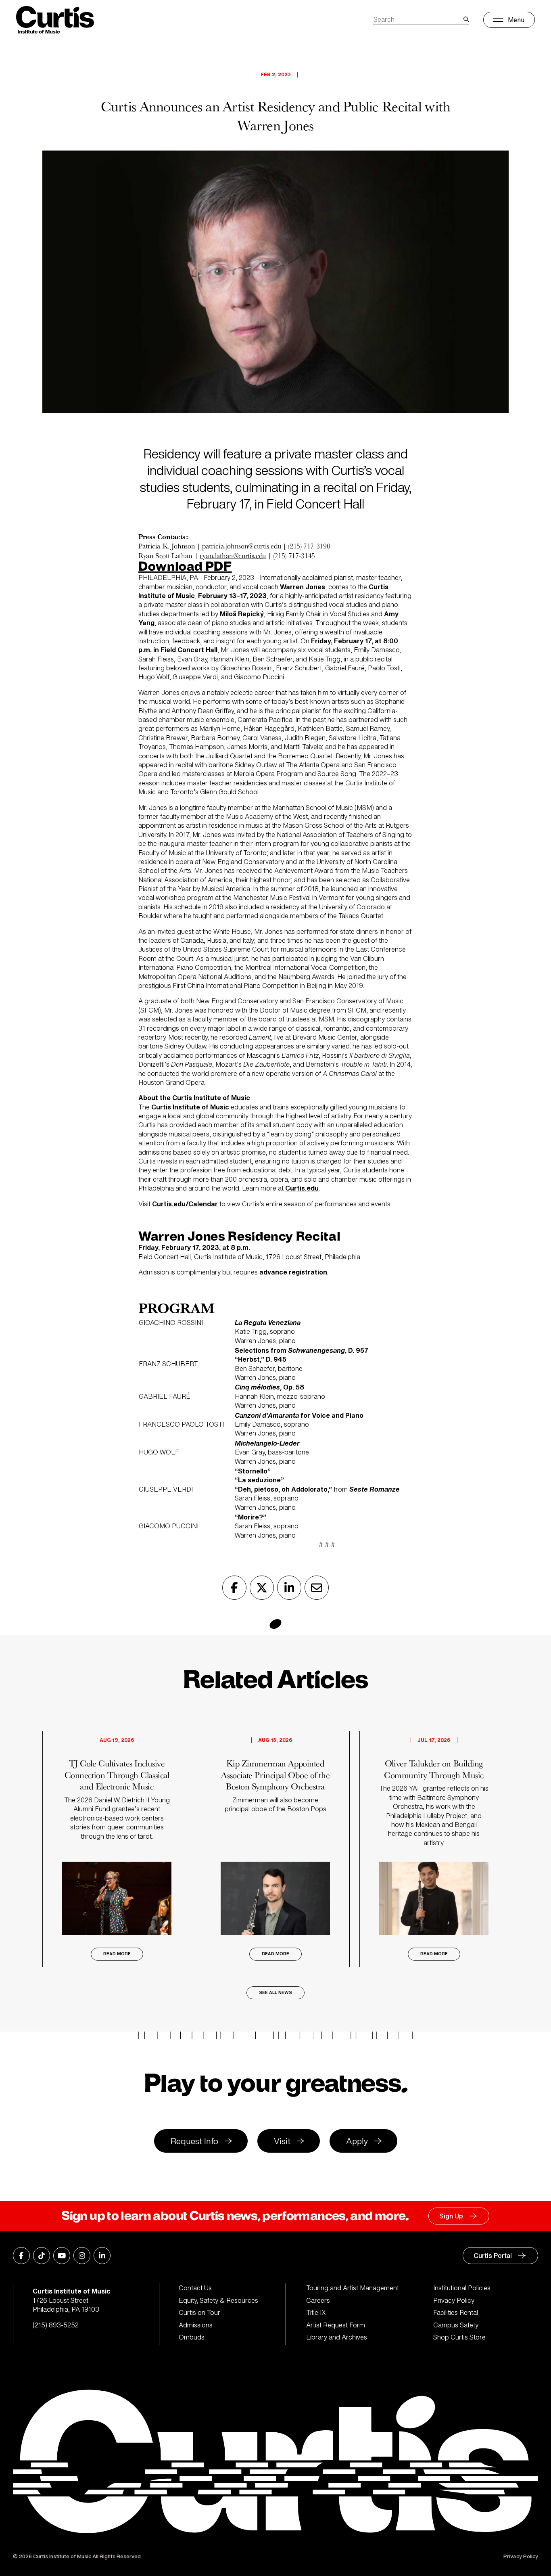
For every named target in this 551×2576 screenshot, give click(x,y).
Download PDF (185, 567)
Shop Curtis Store (459, 2337)
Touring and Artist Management (353, 2288)
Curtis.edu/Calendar (185, 1204)
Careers (318, 2300)
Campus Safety (456, 2325)
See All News (275, 1993)
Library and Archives (337, 2337)
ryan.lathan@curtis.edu (233, 556)
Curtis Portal (493, 2256)
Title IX (316, 2312)
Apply (357, 2141)
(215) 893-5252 (56, 2325)
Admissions (196, 2325)
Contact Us (195, 2288)
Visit (282, 2141)
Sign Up (451, 2216)
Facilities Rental (456, 2312)
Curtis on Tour (199, 2312)
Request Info (194, 2141)
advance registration (293, 1272)
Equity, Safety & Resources (218, 2300)
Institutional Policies (462, 2288)
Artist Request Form (336, 2325)
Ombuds (192, 2337)
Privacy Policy (454, 2300)
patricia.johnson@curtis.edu (241, 546)
